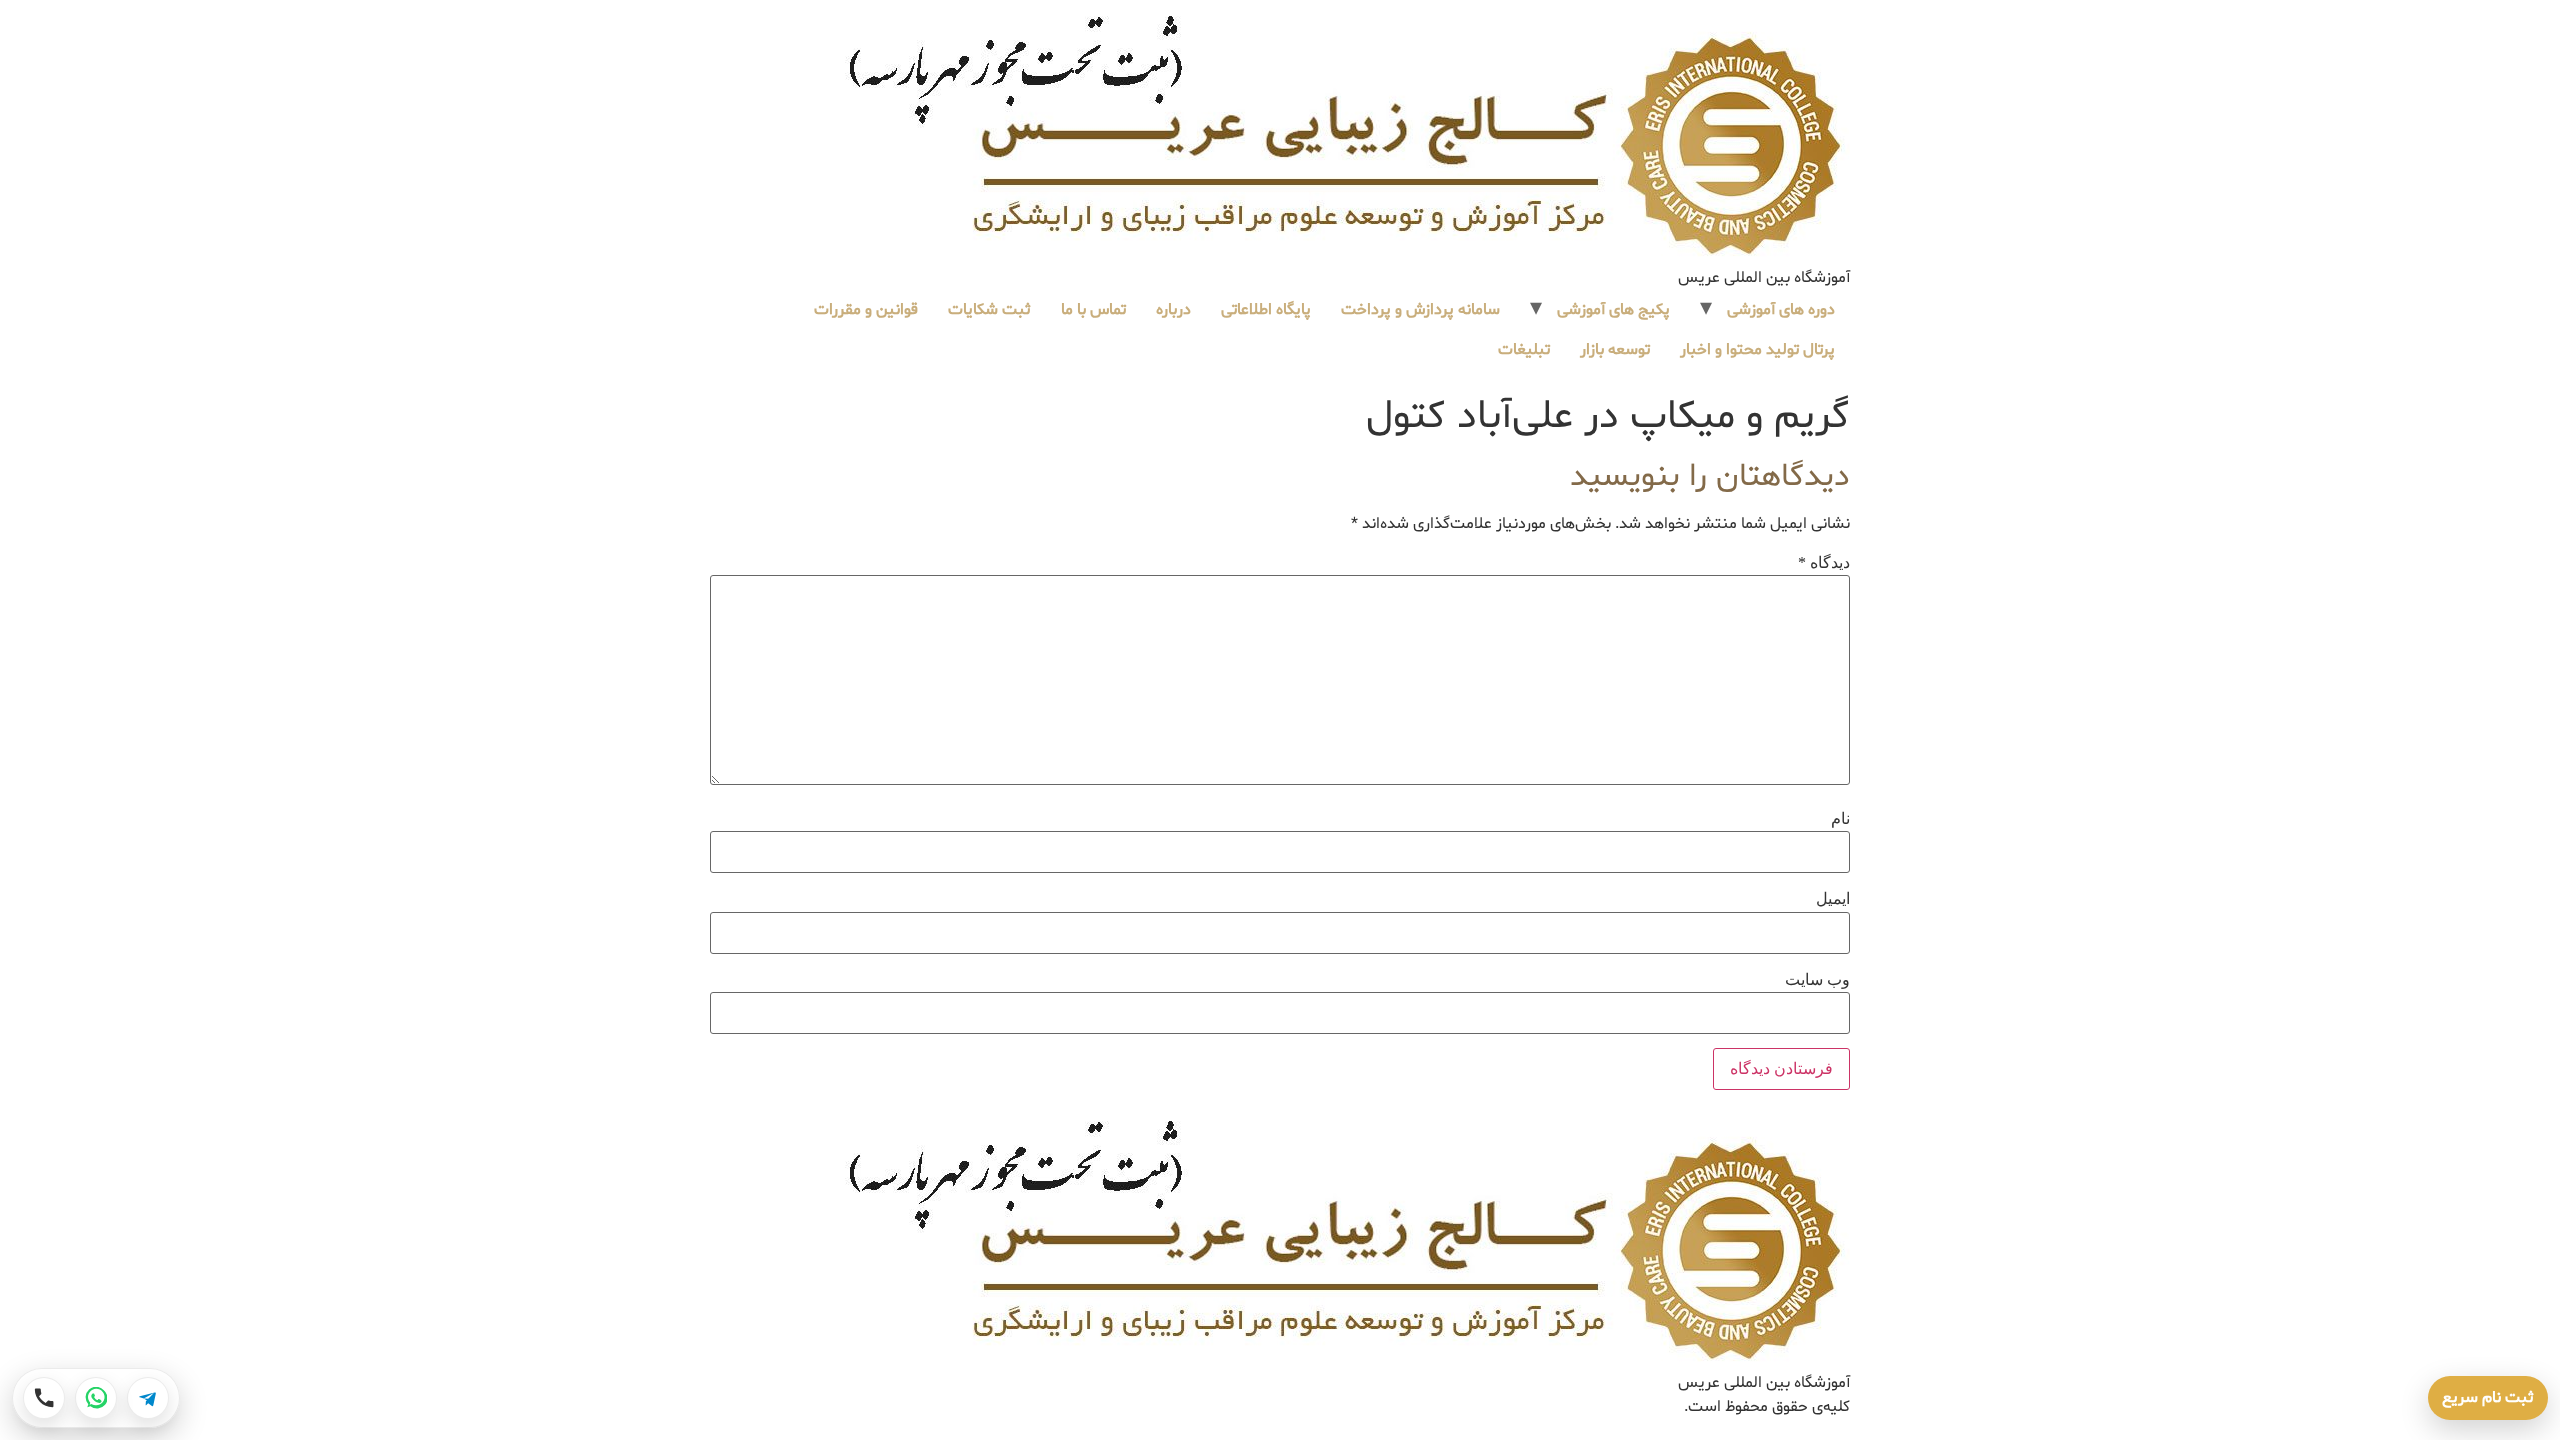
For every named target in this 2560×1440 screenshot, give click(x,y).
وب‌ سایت (1817, 980)
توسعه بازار (1615, 350)
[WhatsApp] (96, 1398)
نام (1840, 819)
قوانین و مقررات (866, 310)
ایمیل (1833, 899)
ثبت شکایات (989, 310)
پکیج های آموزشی (1613, 310)
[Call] (44, 1398)
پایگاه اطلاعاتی (1266, 310)
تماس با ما (1093, 310)
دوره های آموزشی (1781, 310)
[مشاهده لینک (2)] (1347, 1242)
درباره (1173, 310)
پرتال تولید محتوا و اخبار (1757, 350)
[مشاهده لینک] (1347, 137)
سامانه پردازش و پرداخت (1420, 310)
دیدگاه (1824, 563)
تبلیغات (1524, 350)
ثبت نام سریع (2488, 1398)
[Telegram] (148, 1398)
